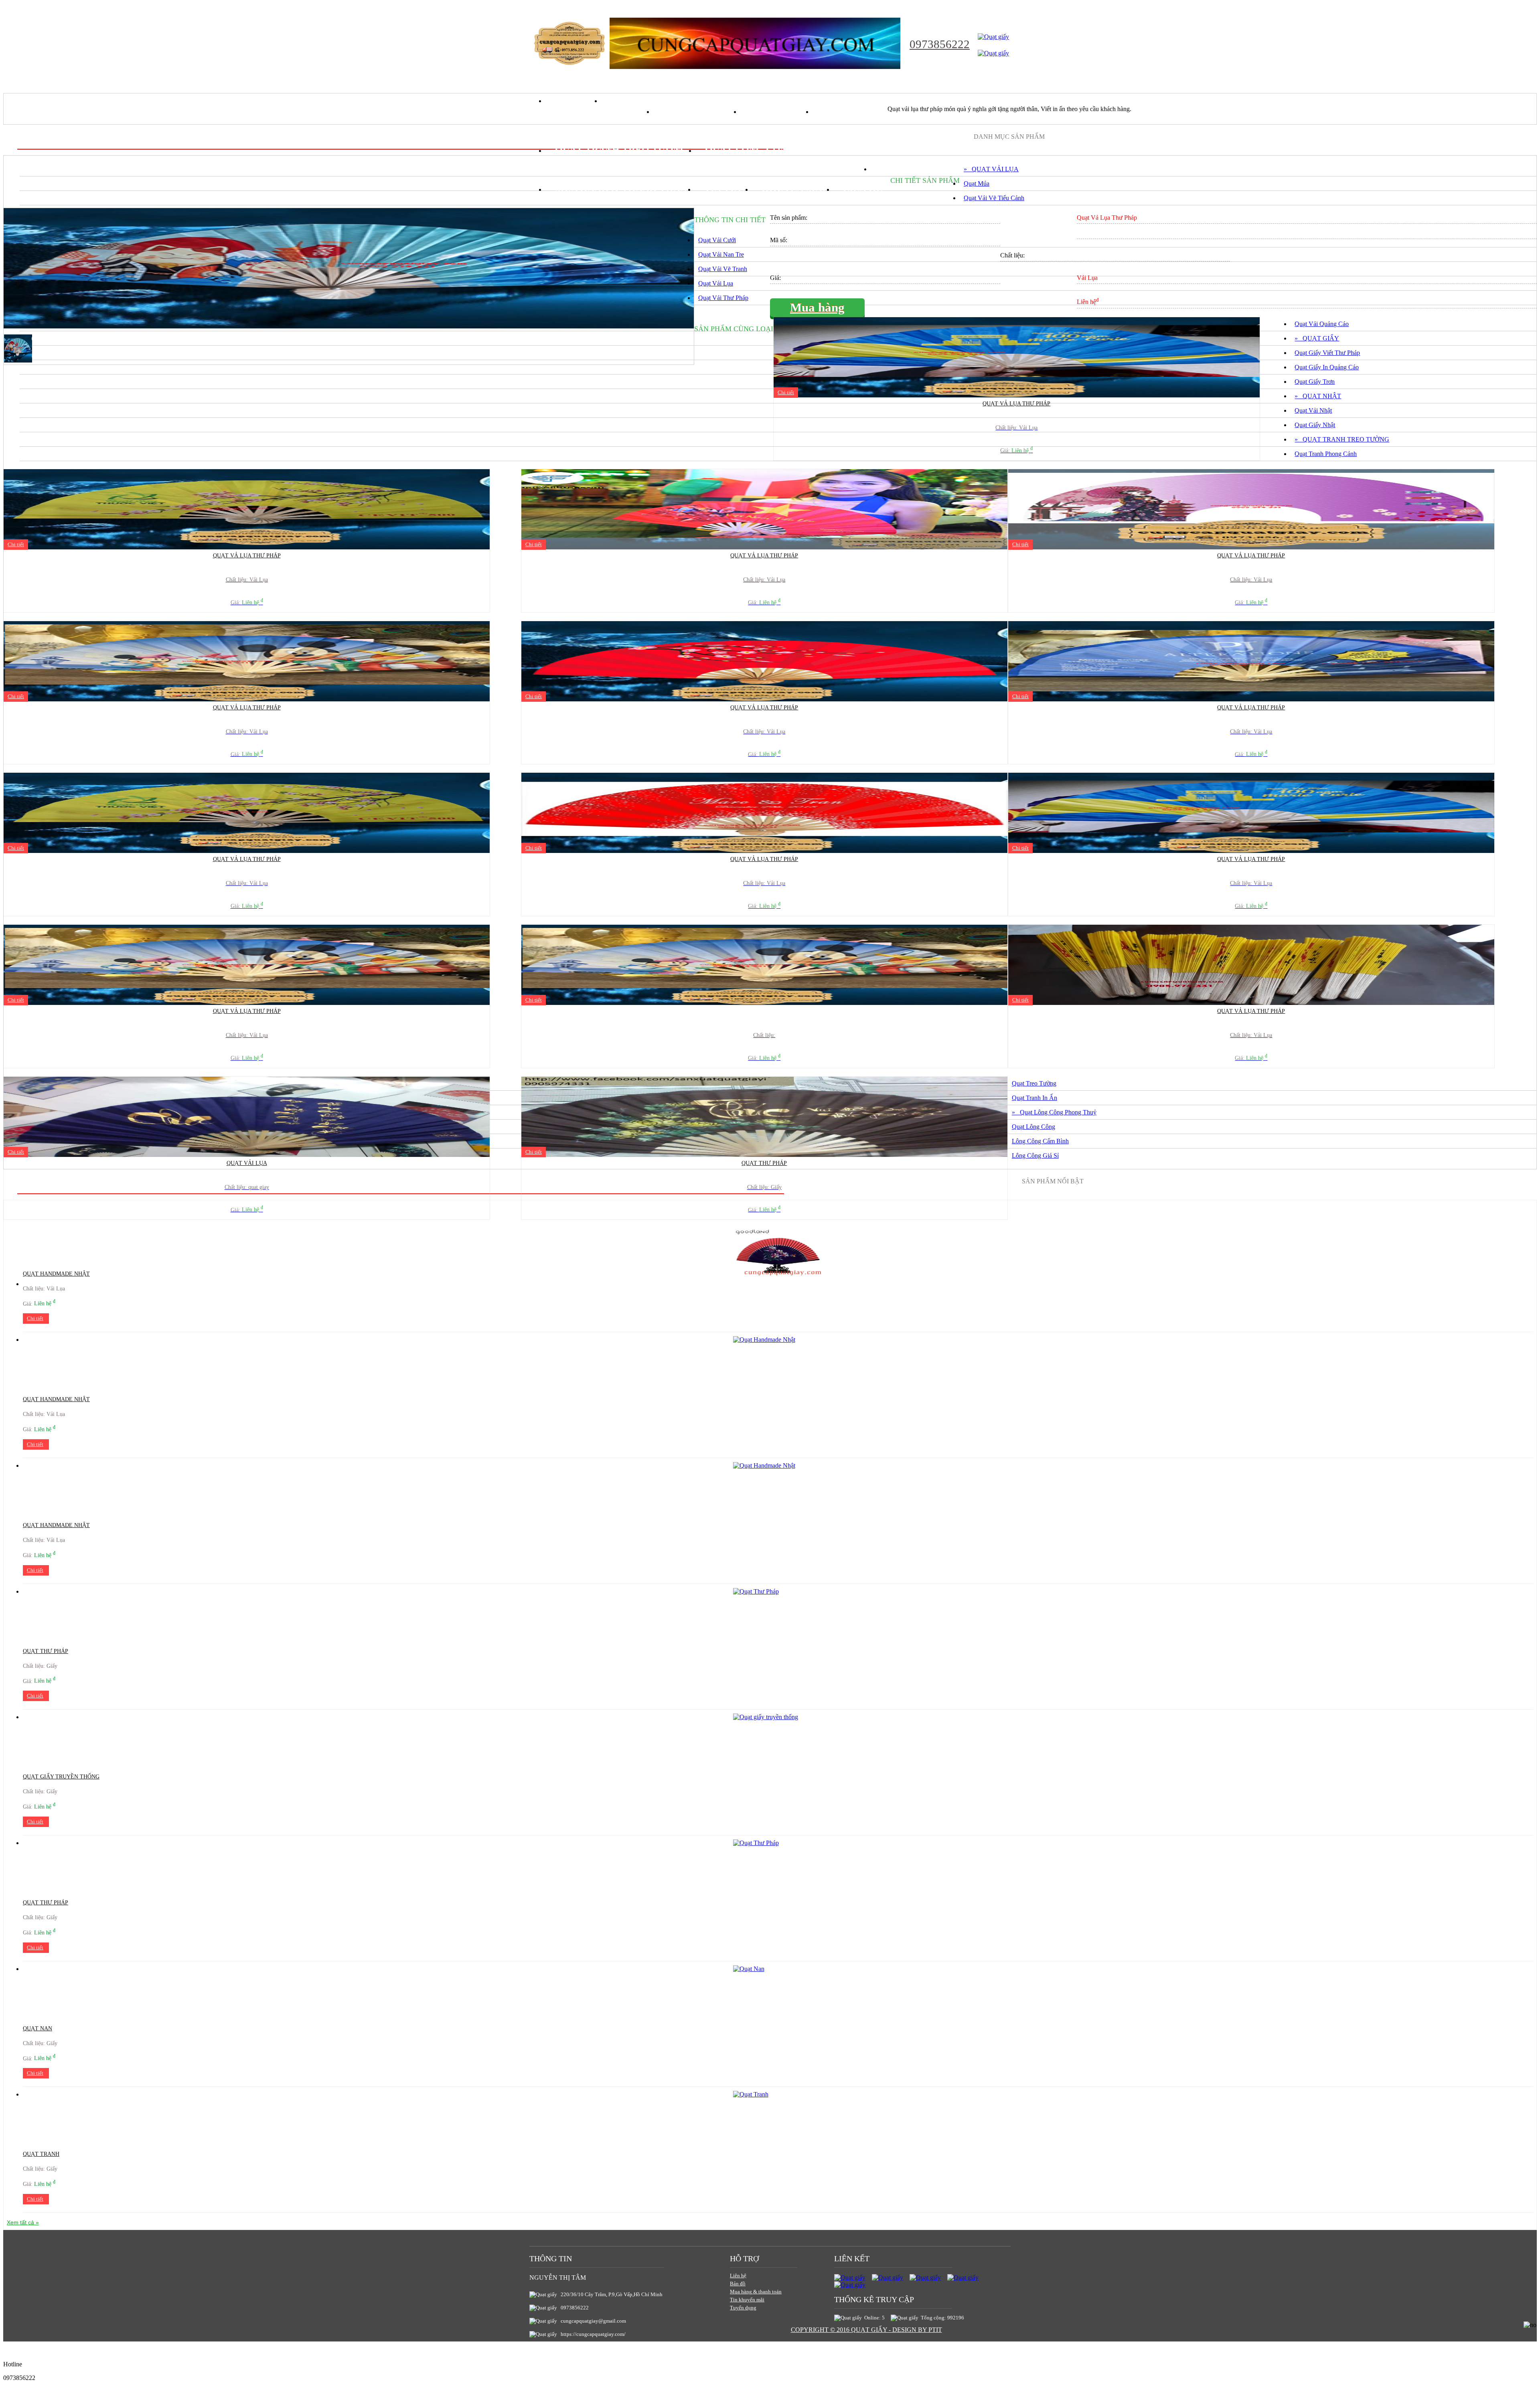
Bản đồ (738, 2284)
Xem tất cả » (23, 2222)
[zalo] (850, 2285)
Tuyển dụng (743, 2308)
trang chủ (574, 101)
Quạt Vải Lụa (247, 1163)
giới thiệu (628, 101)
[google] (888, 2278)
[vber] (963, 2278)
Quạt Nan (37, 2028)
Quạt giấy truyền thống (61, 1777)
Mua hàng (817, 307)
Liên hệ (738, 2276)
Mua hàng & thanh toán (756, 2292)
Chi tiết (786, 392)
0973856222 (940, 44)
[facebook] (850, 2278)
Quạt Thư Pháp (764, 1163)
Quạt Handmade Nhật (56, 1399)
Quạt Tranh (41, 2154)
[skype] (925, 2278)
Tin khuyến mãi (747, 2300)
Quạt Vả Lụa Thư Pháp (1016, 404)
